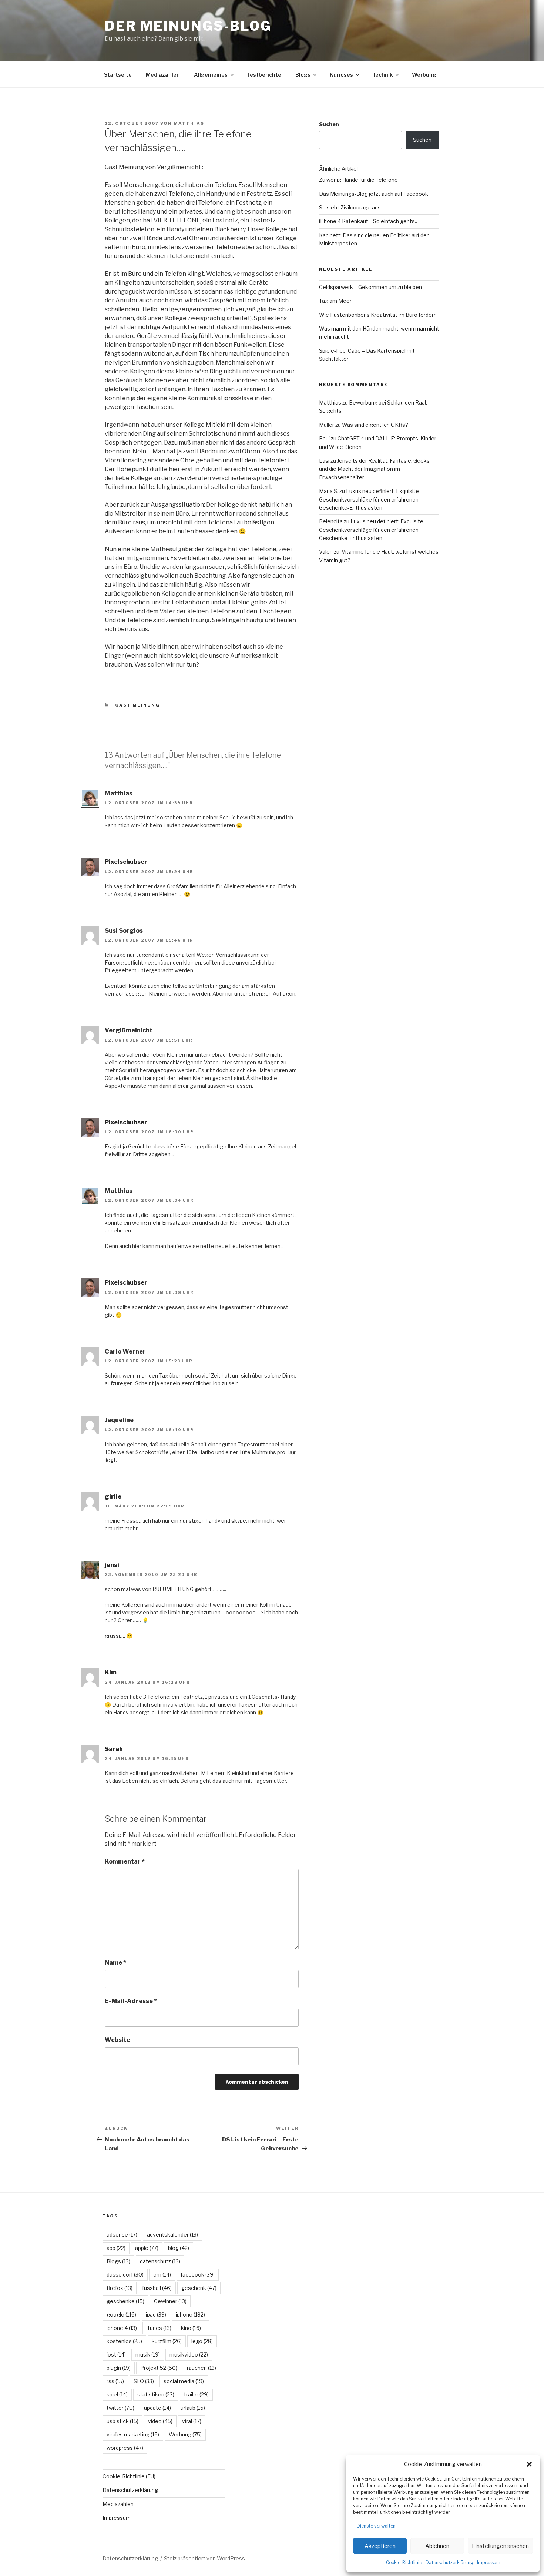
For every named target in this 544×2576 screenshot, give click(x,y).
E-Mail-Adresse (131, 2001)
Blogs (303, 75)
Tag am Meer (335, 301)
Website (117, 2040)
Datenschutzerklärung (449, 2562)
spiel (117, 2394)
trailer (196, 2394)
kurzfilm (167, 2341)
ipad (156, 2315)
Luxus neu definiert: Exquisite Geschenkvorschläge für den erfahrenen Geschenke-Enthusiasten (369, 499)
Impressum (489, 2562)
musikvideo (189, 2354)
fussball (157, 2288)
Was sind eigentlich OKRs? (375, 425)
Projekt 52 (159, 2368)
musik (148, 2354)
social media (184, 2381)
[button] (529, 2464)
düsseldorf (125, 2275)
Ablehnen (437, 2546)
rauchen (202, 2368)
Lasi (324, 461)
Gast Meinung (138, 705)
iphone (190, 2315)
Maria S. (329, 491)
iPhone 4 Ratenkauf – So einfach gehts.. (368, 221)
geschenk (199, 2288)
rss (115, 2381)
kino (191, 2328)
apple (147, 2248)
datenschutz (160, 2261)
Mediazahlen (163, 75)
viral (192, 2421)
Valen (326, 552)
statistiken (156, 2394)
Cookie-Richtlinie (404, 2562)
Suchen (329, 124)
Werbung (424, 75)
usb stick (122, 2421)
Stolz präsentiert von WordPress (204, 2558)
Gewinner (170, 2301)
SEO (144, 2381)
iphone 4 (122, 2328)
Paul (324, 438)
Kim (111, 1672)
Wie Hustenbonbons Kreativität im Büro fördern (378, 315)
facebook (198, 2275)
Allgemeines (211, 75)
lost (116, 2354)
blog (179, 2248)
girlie (113, 1497)
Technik (382, 75)
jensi (112, 1565)
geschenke (125, 2301)
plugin (119, 2368)
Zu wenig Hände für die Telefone (358, 180)
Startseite (118, 75)
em (162, 2275)
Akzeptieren (380, 2546)
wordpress (125, 2448)
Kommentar (125, 1861)
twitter (120, 2408)
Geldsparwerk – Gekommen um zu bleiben (370, 287)
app (116, 2248)
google (121, 2315)
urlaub (193, 2408)
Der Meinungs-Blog (188, 26)
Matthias (189, 123)
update (157, 2408)
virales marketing (133, 2434)
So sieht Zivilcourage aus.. (351, 207)
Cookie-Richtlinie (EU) (129, 2476)
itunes (159, 2328)
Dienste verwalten (376, 2526)
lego (202, 2341)
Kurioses (341, 75)
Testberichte (264, 75)
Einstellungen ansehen (500, 2546)
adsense (122, 2235)
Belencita (331, 521)
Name (115, 1963)
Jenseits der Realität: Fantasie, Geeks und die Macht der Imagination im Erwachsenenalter (374, 469)
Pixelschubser (126, 862)
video (160, 2421)
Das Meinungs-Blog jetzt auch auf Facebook (374, 194)
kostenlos (124, 2341)
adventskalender (172, 2235)
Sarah (114, 1749)
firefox (120, 2288)
